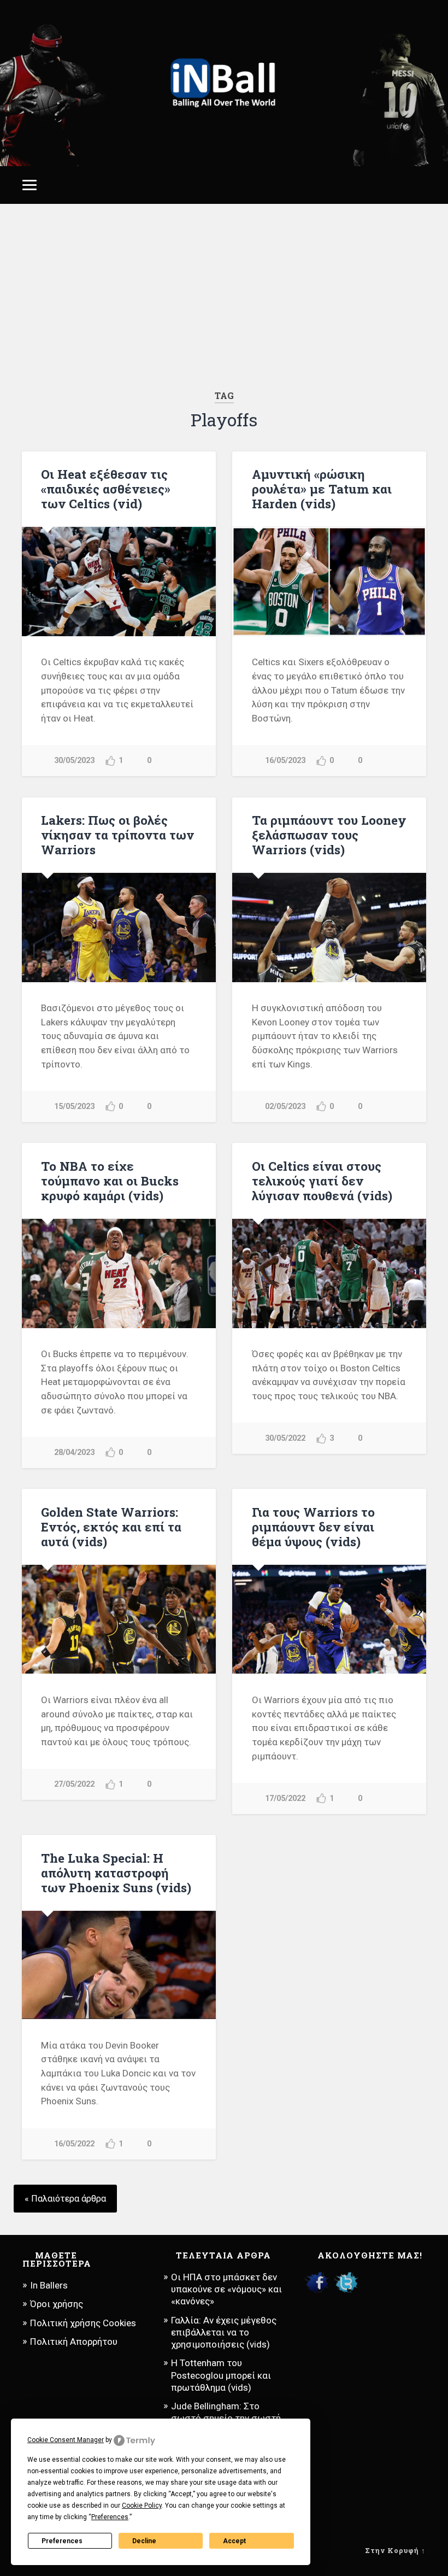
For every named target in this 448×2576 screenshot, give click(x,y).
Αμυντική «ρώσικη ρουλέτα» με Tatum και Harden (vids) (322, 489)
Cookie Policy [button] (142, 2505)
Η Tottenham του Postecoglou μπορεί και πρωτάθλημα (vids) (221, 2375)
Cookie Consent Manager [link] (66, 2440)
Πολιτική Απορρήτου (74, 2342)
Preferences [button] (110, 2517)
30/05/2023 (74, 761)
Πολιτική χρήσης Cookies (83, 2323)
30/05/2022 (285, 1438)
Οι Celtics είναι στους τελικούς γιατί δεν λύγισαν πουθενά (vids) (322, 1181)
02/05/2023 (285, 1107)
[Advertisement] (224, 297)
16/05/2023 (285, 761)
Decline (144, 2541)
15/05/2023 (74, 1107)
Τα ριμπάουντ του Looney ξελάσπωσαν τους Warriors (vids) (329, 835)
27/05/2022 (74, 1784)
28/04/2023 (74, 1453)
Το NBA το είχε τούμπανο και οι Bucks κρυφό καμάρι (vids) (110, 1181)
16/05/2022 (74, 2144)
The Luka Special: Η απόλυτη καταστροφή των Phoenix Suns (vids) (116, 1873)
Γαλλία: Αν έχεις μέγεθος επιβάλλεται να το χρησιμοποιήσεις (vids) (224, 2332)
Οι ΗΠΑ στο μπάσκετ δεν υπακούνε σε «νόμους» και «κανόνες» (226, 2289)
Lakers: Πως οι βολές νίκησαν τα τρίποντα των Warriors (117, 835)
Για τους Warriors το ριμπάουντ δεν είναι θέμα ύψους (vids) (313, 1527)
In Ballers (49, 2285)
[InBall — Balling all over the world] (224, 83)
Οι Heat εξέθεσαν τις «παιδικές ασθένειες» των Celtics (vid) (106, 489)
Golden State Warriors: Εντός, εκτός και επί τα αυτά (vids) (111, 1527)
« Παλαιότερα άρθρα (65, 2199)
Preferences (62, 2541)
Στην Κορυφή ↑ (395, 2550)
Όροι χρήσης (57, 2304)
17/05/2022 (285, 1798)
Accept (234, 2541)
